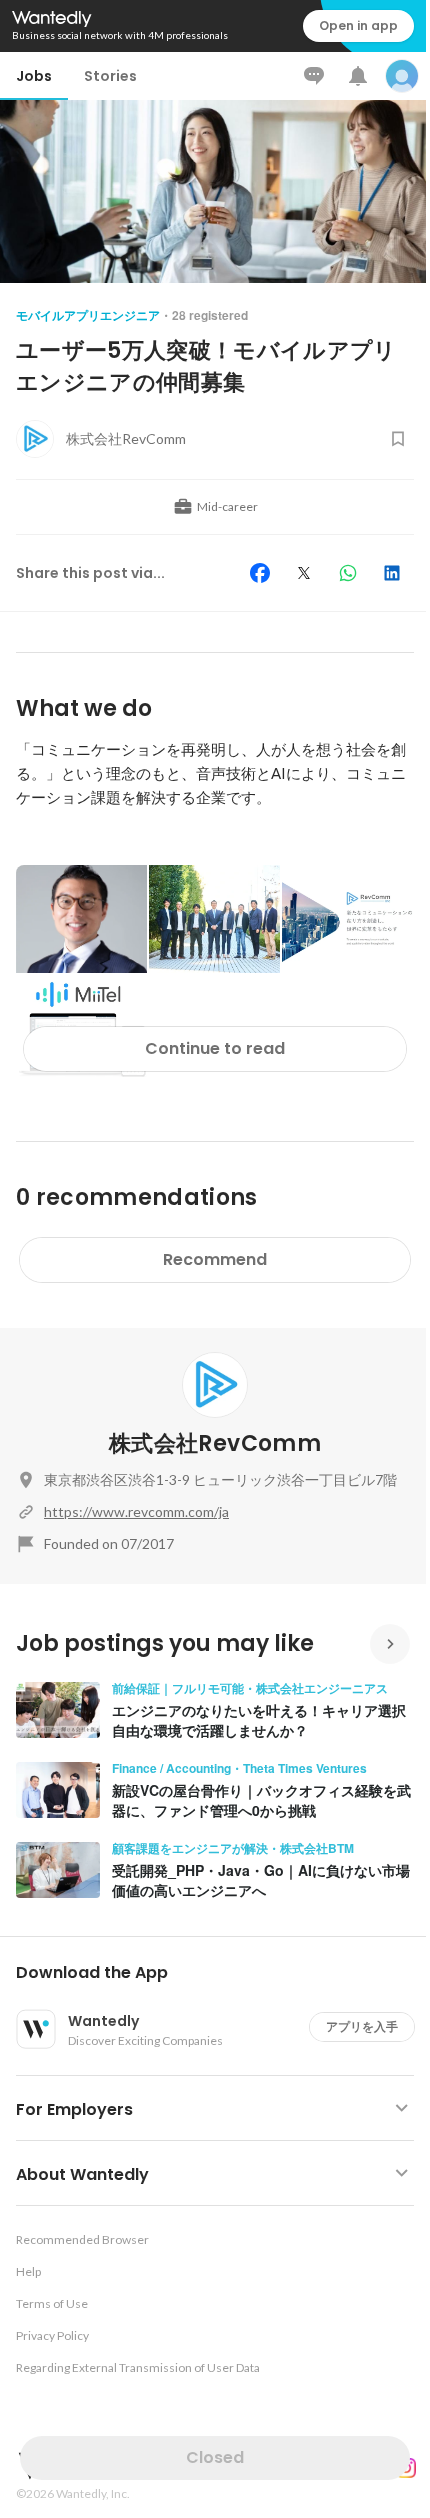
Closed (215, 2457)
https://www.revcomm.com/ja (136, 1511)
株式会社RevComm (215, 1443)
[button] (223, 1973)
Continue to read (215, 1048)
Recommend (215, 1259)
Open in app (358, 25)
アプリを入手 (362, 2026)
